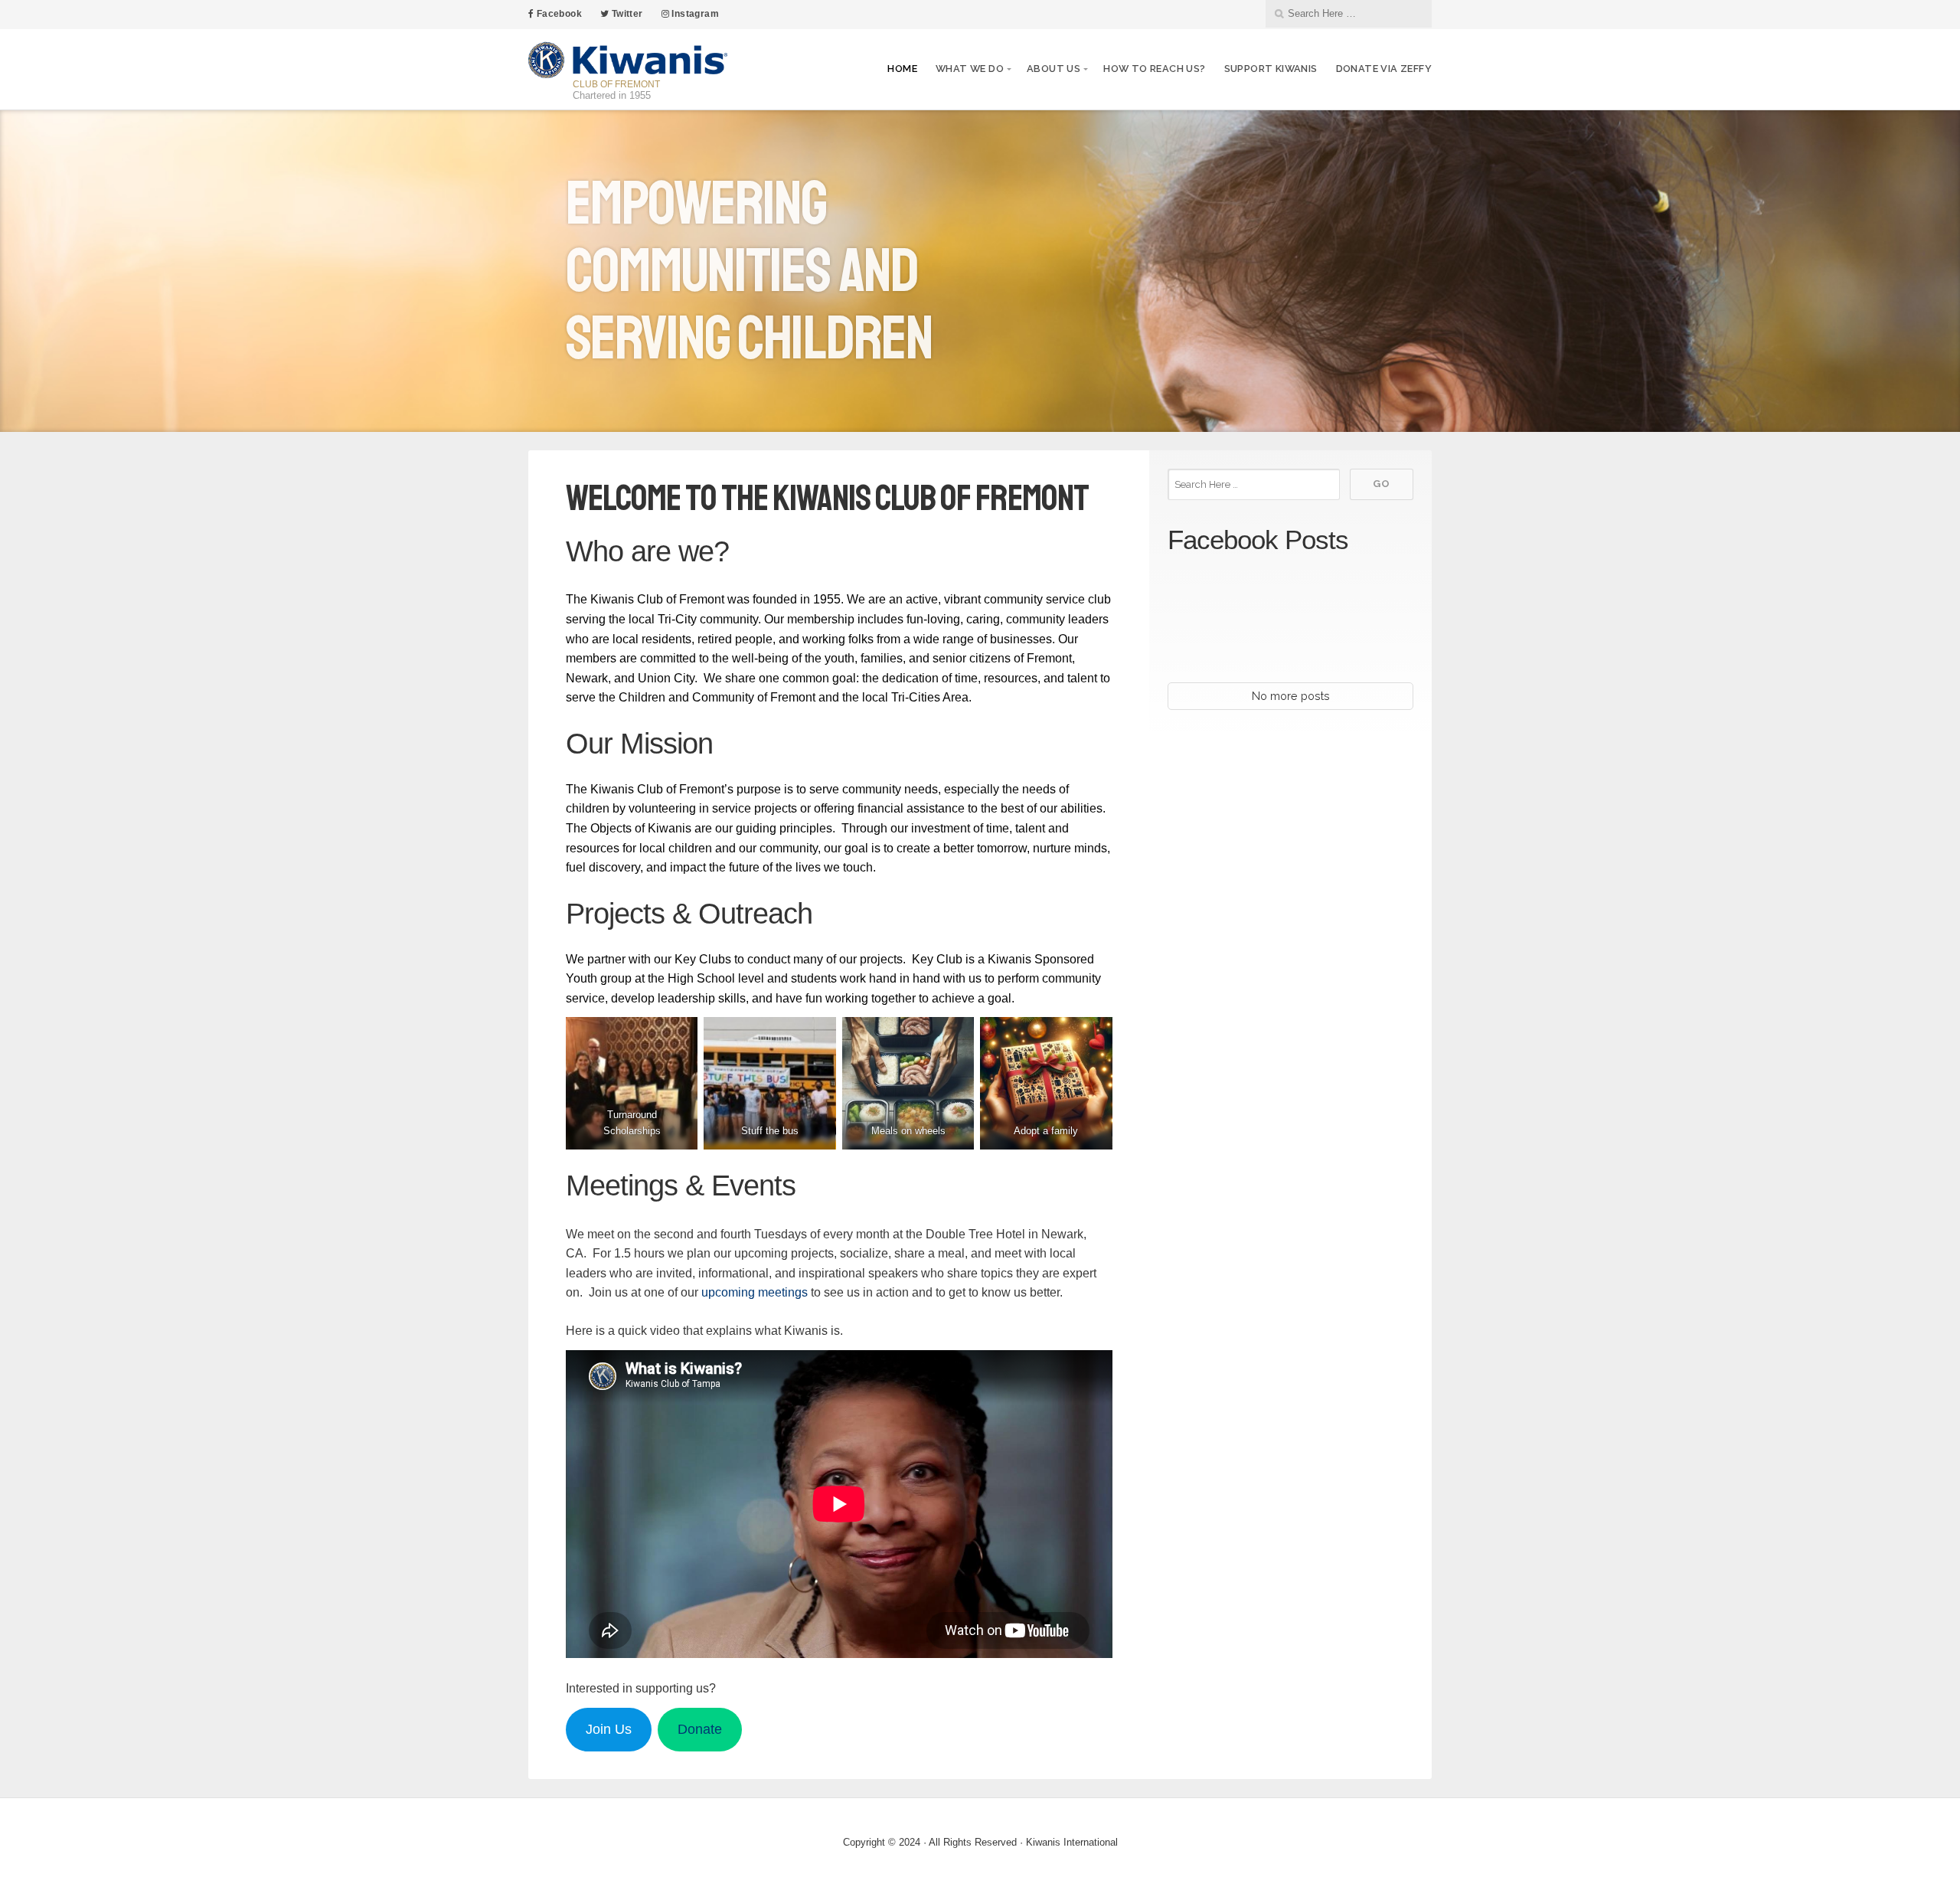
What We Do (970, 69)
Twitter (626, 14)
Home (902, 69)
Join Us (609, 1729)
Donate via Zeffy (1384, 69)
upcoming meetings (755, 1292)
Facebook (558, 14)
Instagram (694, 14)
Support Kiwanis (1271, 69)
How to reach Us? (1154, 69)
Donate (700, 1729)
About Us (1053, 69)
